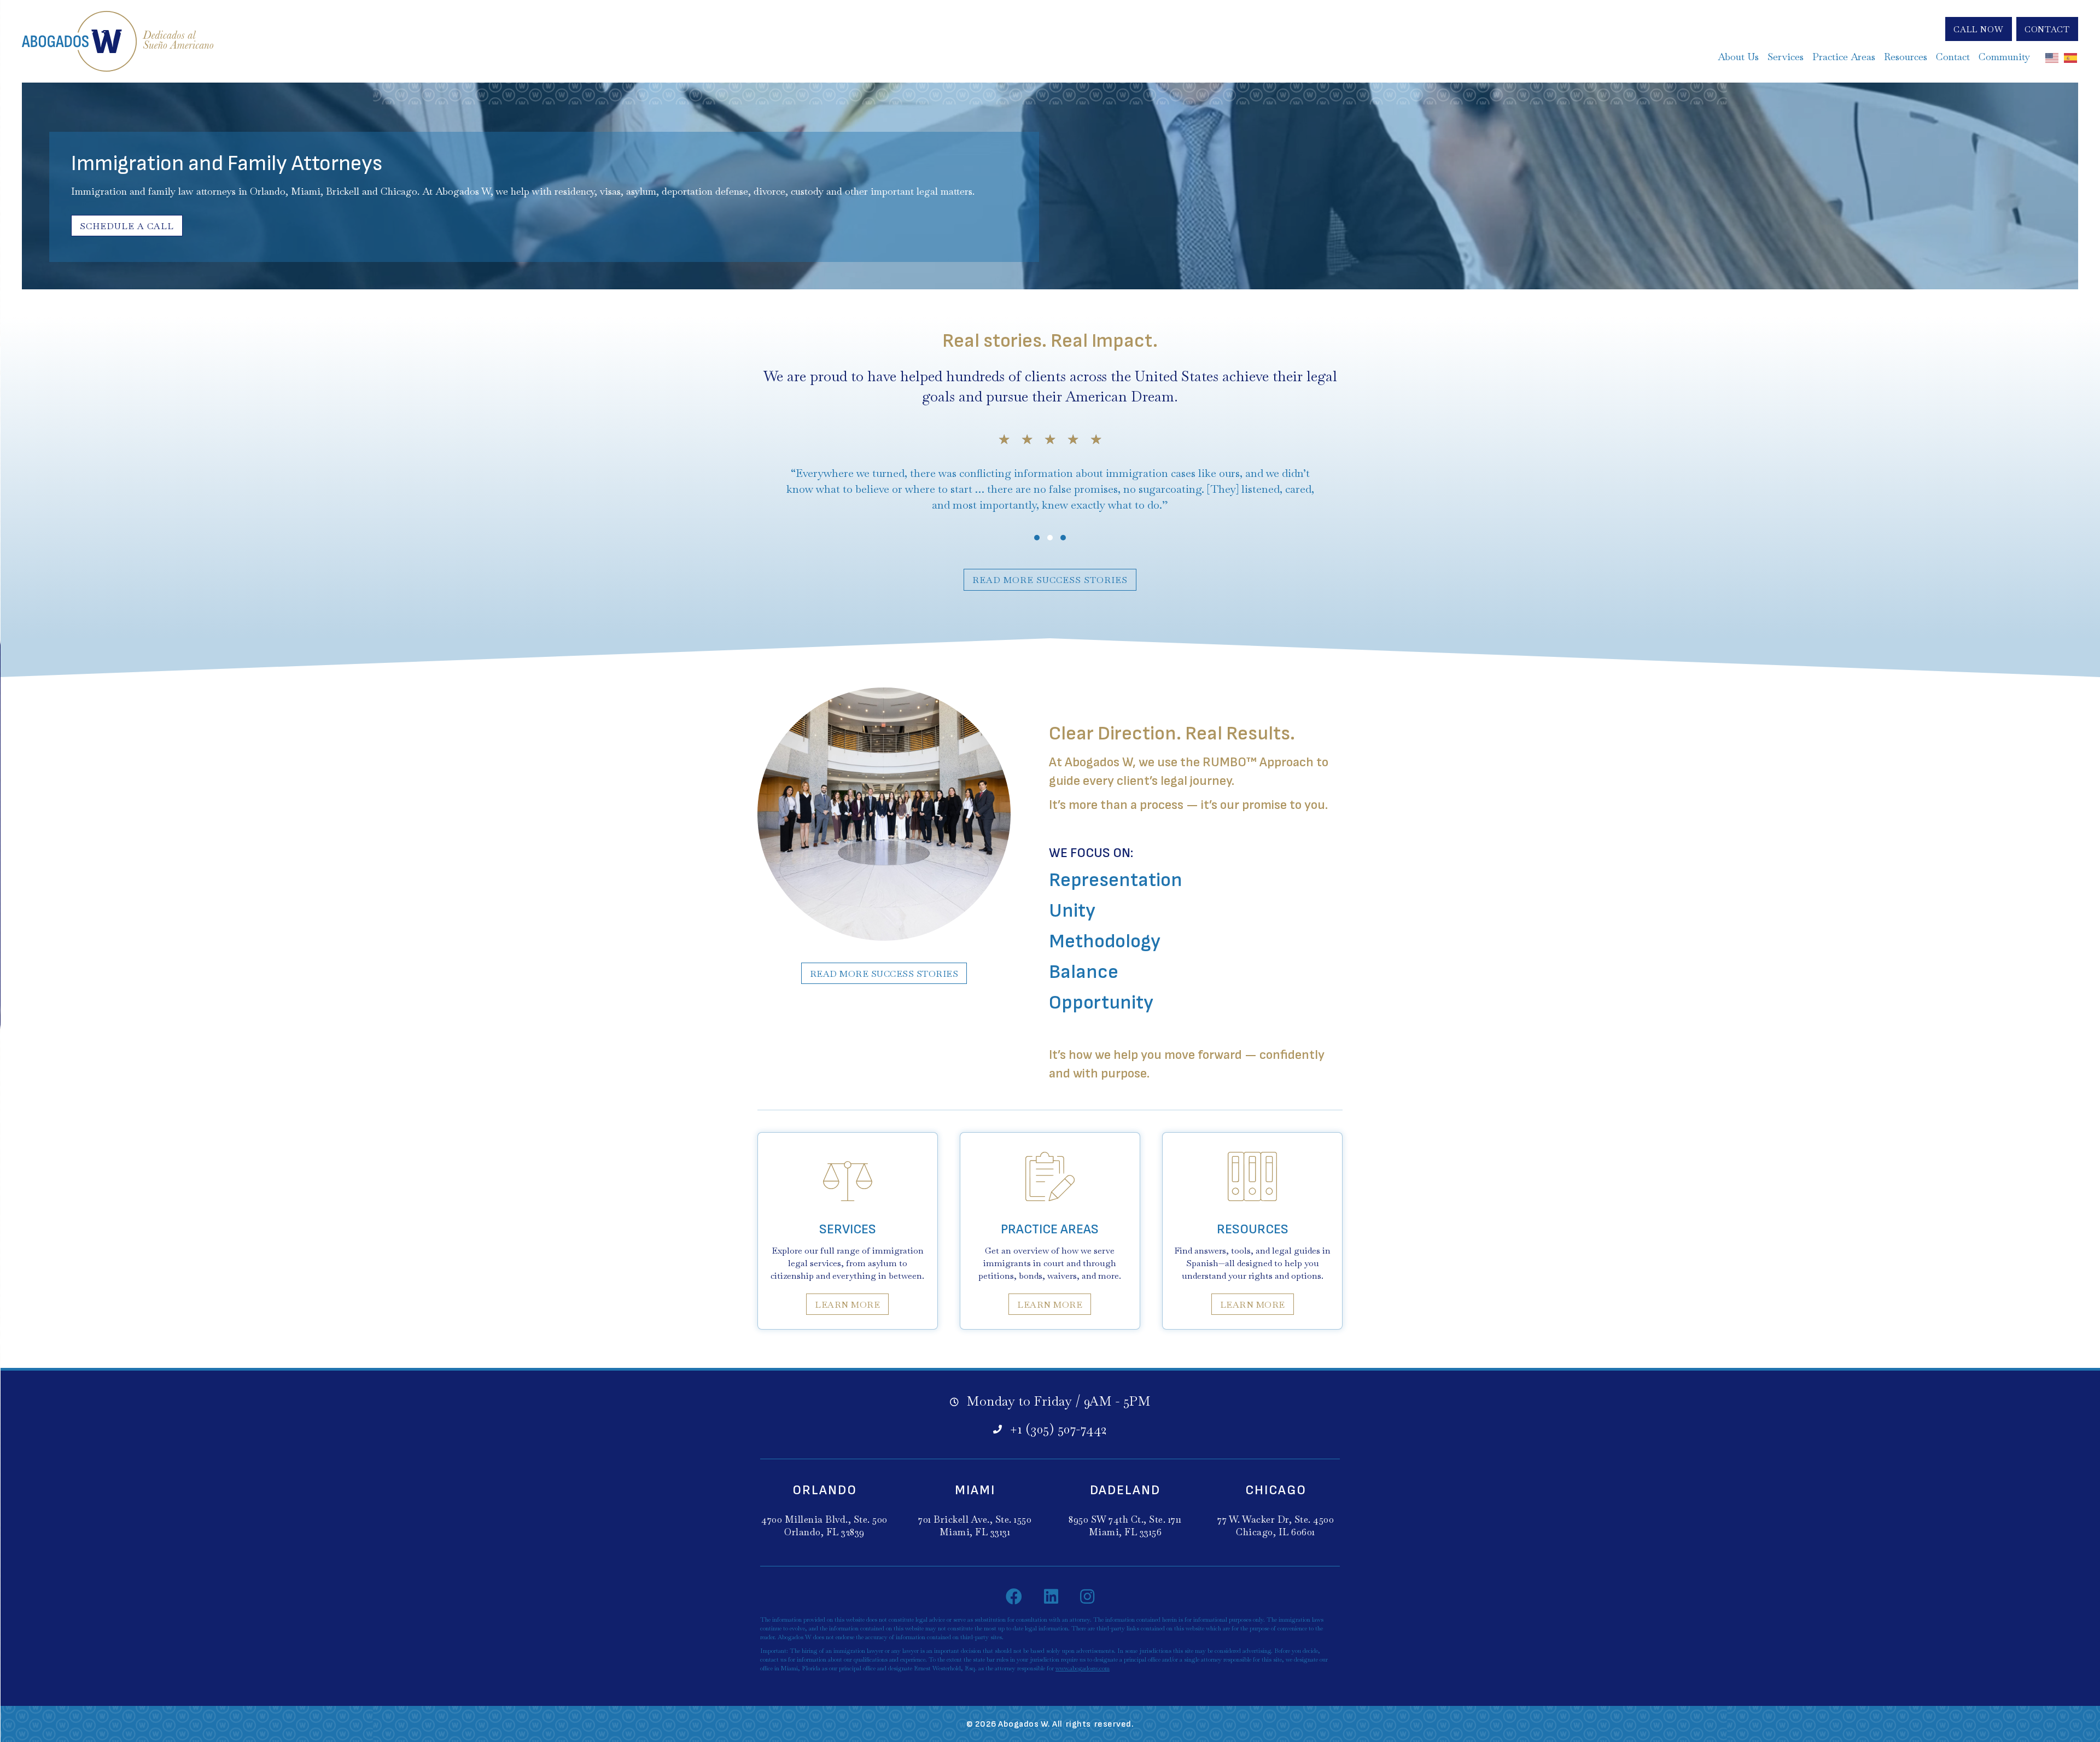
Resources (1253, 1229)
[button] (1979, 29)
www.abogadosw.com (1083, 1668)
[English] (2052, 57)
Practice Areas (1050, 1229)
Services (848, 1229)
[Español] (2071, 57)
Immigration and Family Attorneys (227, 164)
